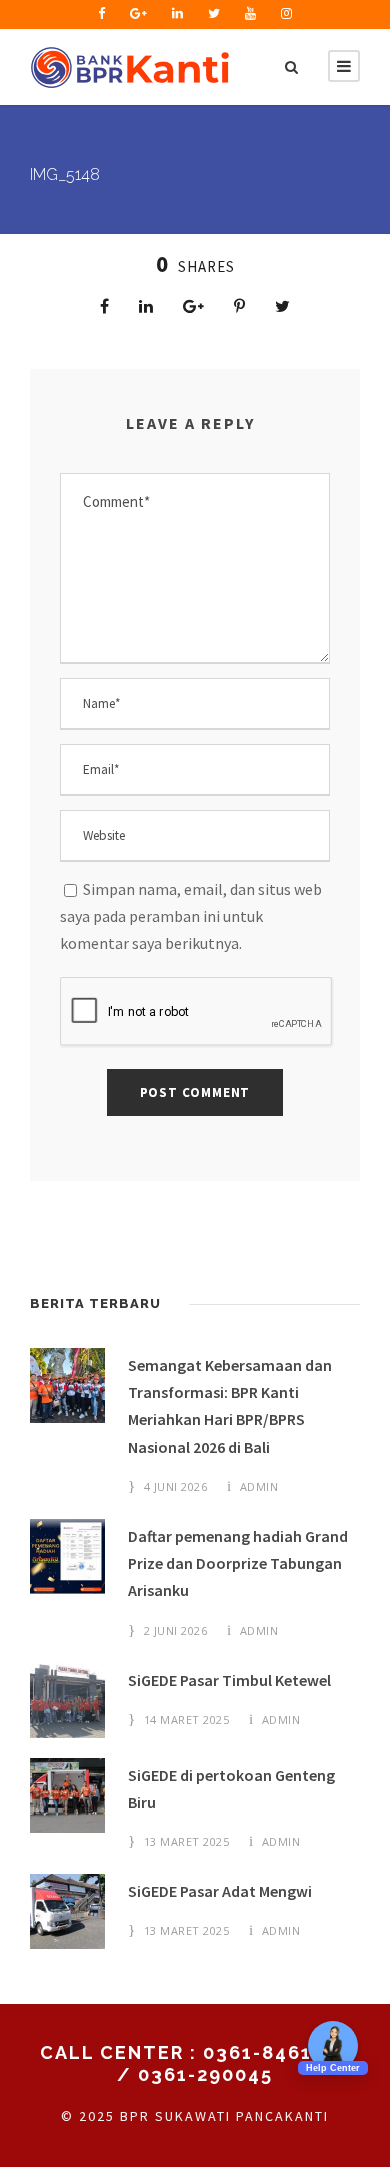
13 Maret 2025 (187, 1841)
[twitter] (214, 13)
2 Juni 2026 (176, 1630)
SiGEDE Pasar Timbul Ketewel (229, 1680)
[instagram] (286, 13)
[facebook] (101, 13)
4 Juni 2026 (176, 1486)
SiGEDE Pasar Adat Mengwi (220, 1891)
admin (259, 1486)
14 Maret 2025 (187, 1719)
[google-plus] (138, 13)
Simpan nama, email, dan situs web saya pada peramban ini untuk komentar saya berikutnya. (191, 916)
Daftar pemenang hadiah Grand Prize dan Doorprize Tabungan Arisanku (238, 1563)
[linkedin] (177, 13)
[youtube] (250, 13)
